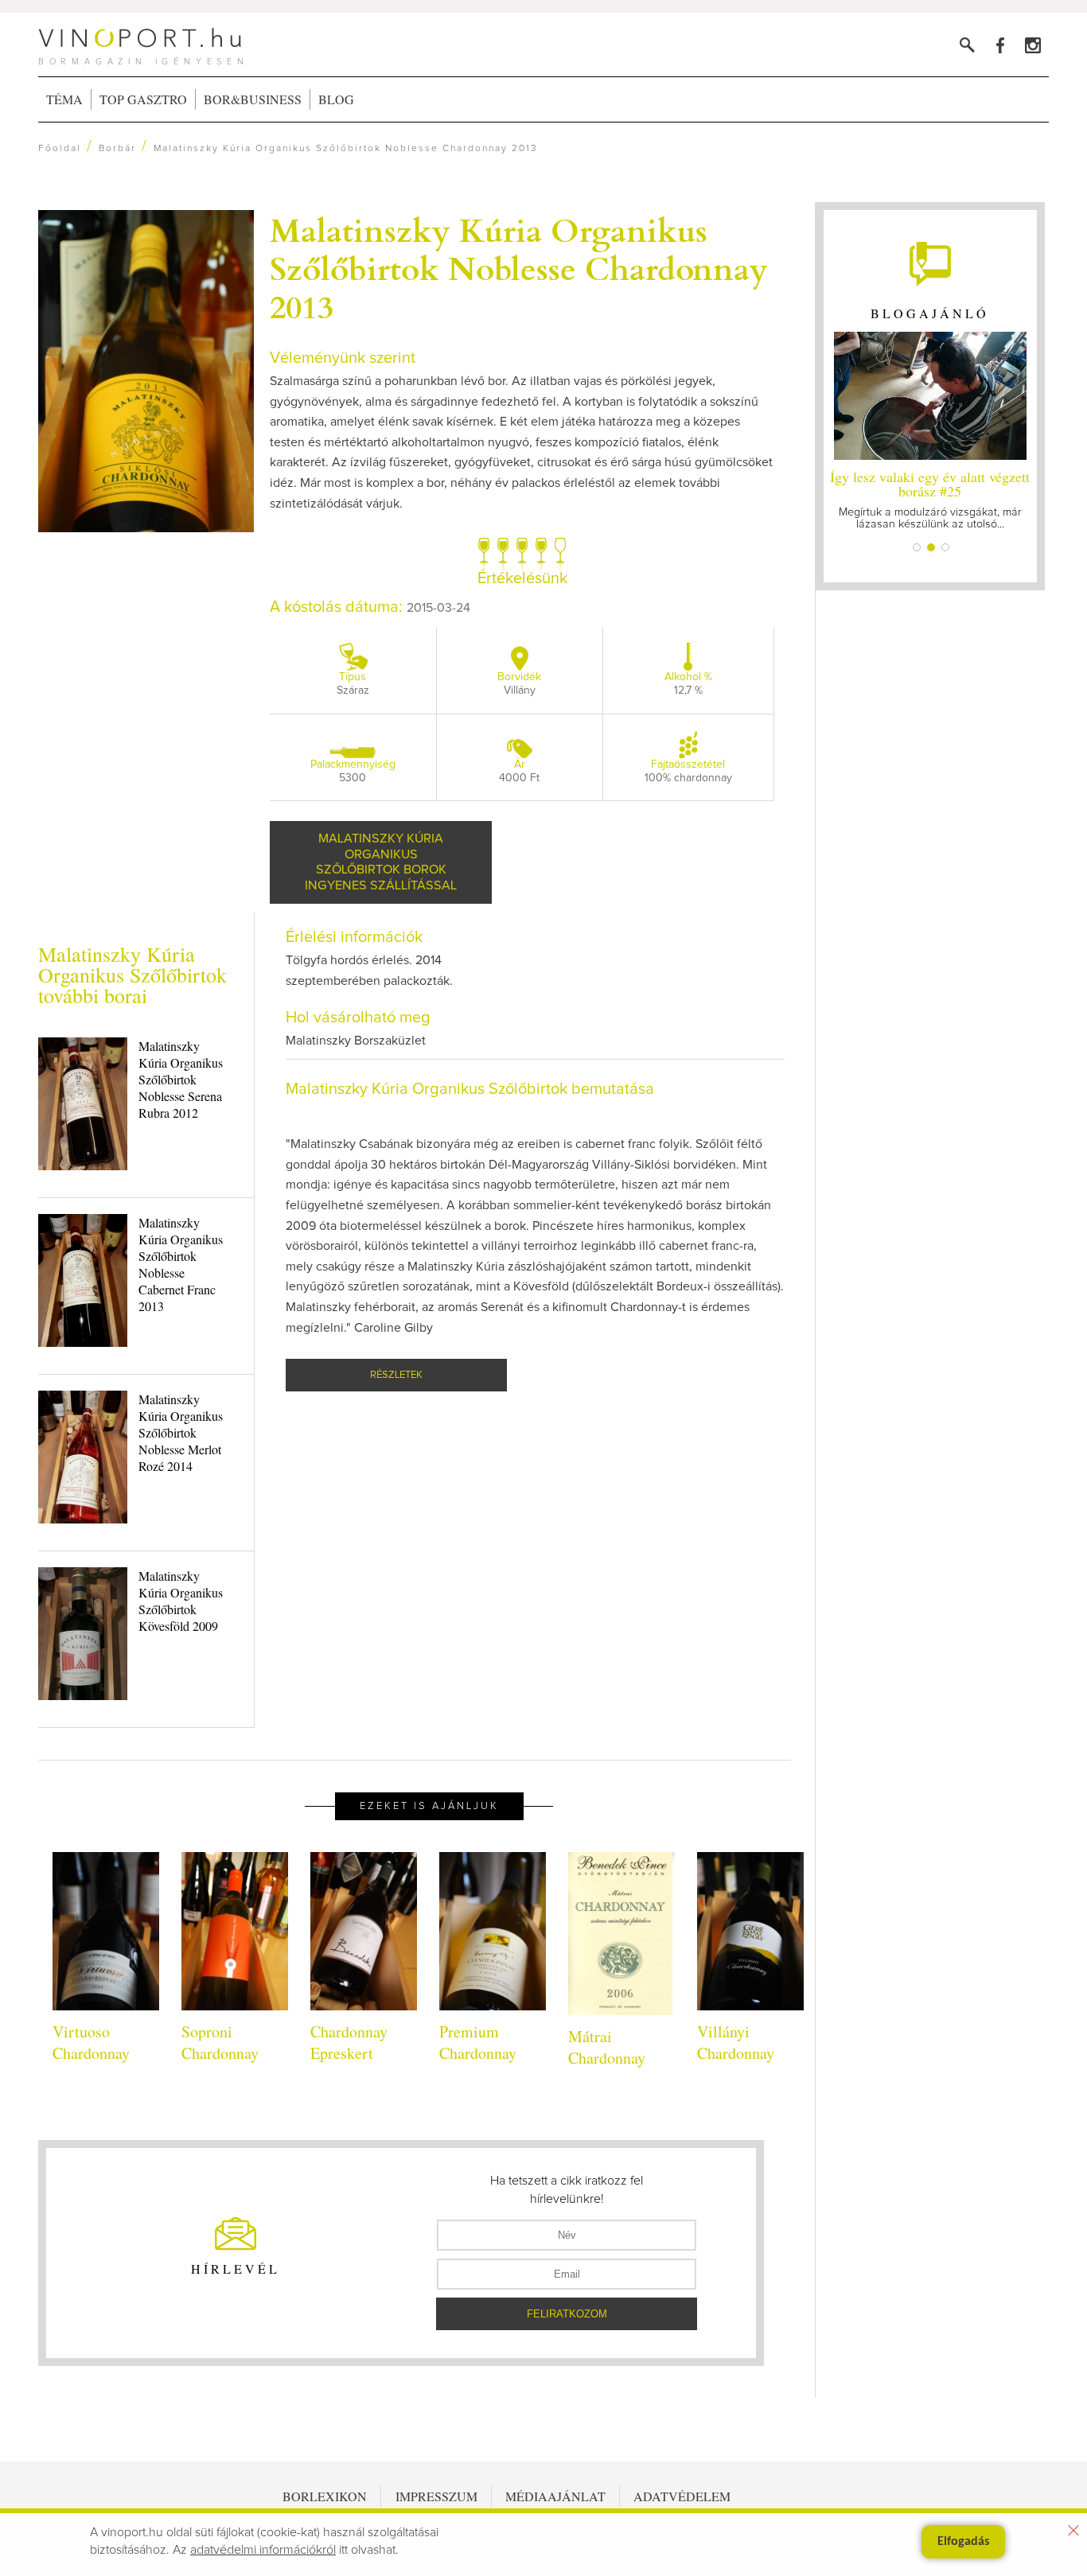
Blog (336, 99)
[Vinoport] (1032, 45)
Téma (64, 99)
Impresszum (436, 2496)
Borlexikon (325, 2496)
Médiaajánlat (555, 2496)
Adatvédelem (682, 2496)
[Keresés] (967, 45)
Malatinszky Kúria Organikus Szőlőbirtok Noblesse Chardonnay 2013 (519, 267)
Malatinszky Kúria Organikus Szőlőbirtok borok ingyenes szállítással (381, 862)
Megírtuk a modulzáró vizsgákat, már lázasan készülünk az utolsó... (930, 498)
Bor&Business (253, 99)
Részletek (396, 1375)
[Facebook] (1000, 45)
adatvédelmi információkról (263, 2550)
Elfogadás (963, 2542)
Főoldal (60, 149)
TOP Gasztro (143, 99)
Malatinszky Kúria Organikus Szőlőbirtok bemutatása (470, 1089)
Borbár (117, 149)
